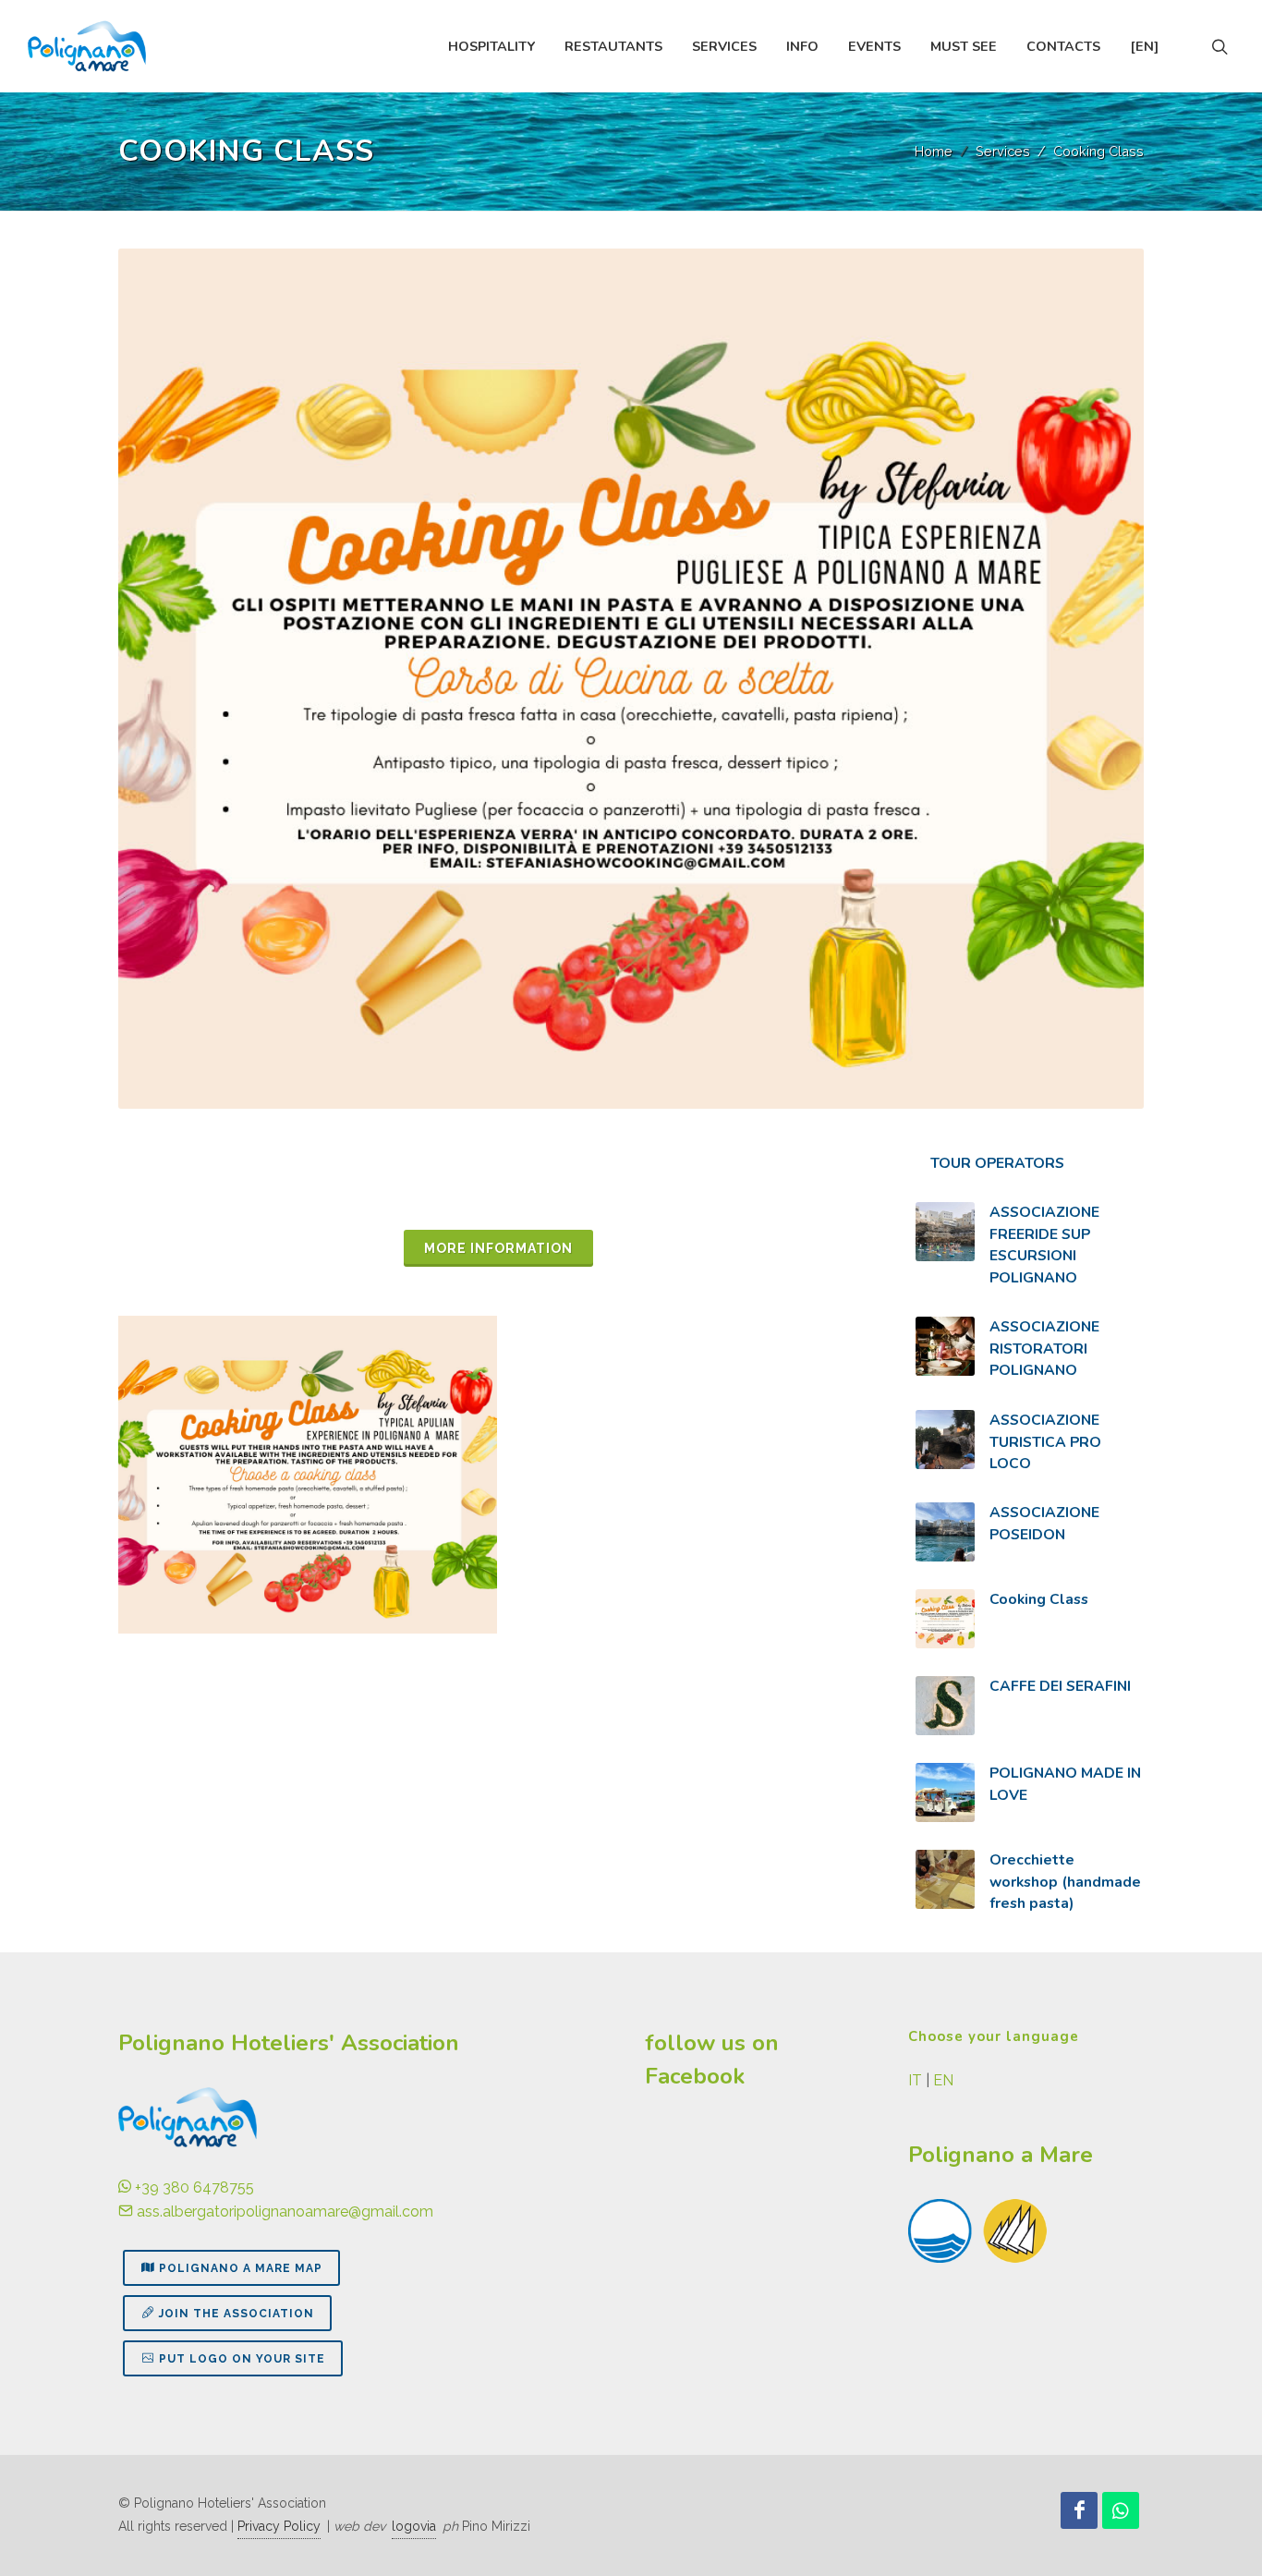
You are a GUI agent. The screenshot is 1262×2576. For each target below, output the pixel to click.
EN (943, 2080)
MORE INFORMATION (498, 1248)
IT (915, 2080)
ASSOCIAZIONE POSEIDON (1044, 1524)
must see (964, 46)
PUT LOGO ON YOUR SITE (242, 2359)
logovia (414, 2526)
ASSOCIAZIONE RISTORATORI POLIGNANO (1044, 1349)
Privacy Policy (279, 2526)
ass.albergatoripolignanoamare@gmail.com (283, 2211)
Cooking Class (1039, 1599)
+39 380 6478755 (193, 2187)
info (802, 46)
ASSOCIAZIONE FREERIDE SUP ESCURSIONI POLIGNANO (1044, 1245)
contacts (1063, 46)
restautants (613, 46)
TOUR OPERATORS (997, 1163)
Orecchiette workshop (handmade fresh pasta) (1065, 1882)
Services (1003, 151)
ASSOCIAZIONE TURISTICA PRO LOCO (1045, 1442)
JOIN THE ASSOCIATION (237, 2314)
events (874, 46)
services (724, 46)
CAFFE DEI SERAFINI (1060, 1686)
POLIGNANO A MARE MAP (241, 2268)
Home (934, 151)
